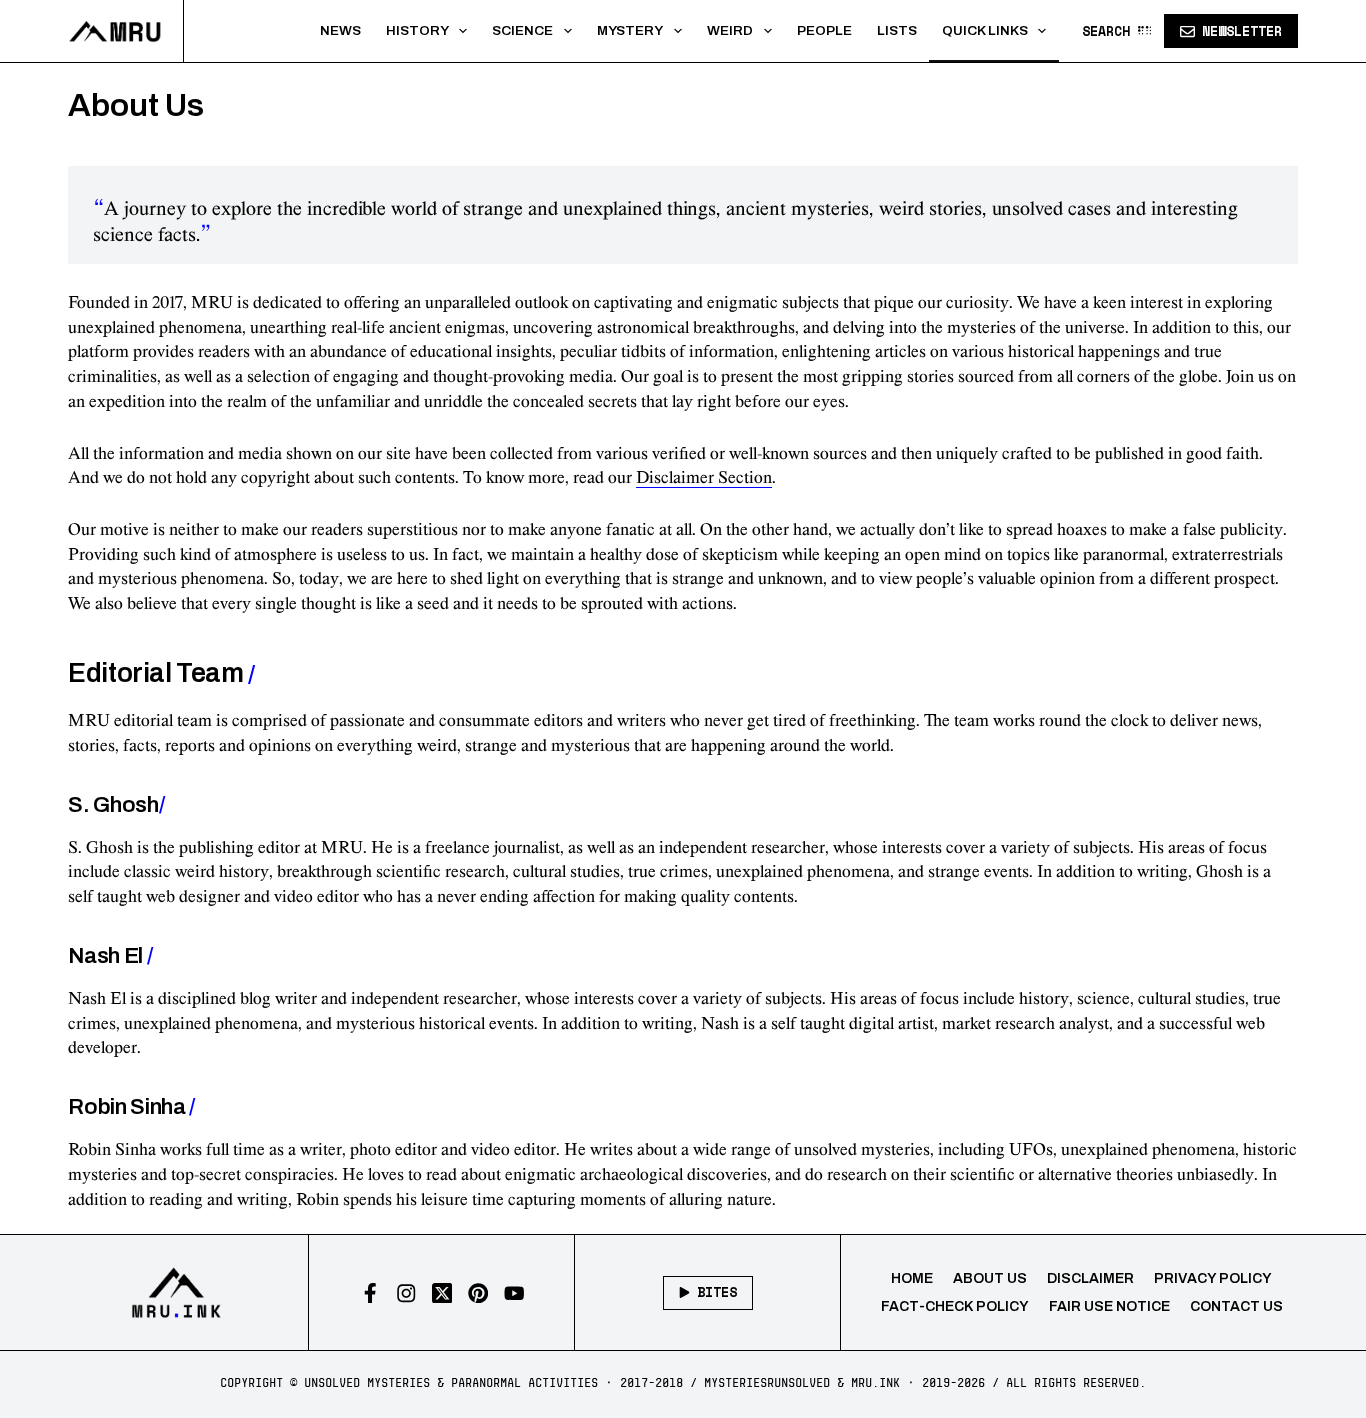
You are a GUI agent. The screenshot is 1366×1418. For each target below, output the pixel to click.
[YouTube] (514, 1293)
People (824, 30)
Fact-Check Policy (955, 1306)
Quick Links (985, 30)
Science (522, 30)
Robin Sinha (131, 1107)
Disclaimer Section (704, 478)
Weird (730, 30)
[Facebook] (370, 1293)
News (340, 30)
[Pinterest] (478, 1293)
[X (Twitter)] (442, 1293)
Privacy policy (1213, 1278)
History (417, 30)
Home (912, 1278)
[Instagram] (406, 1293)
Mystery (630, 30)
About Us (990, 1278)
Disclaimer (1090, 1278)
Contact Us (1236, 1306)
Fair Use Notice (1109, 1306)
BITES (717, 1292)
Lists (897, 30)
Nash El (110, 956)
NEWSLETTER (1242, 31)
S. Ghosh (116, 805)
